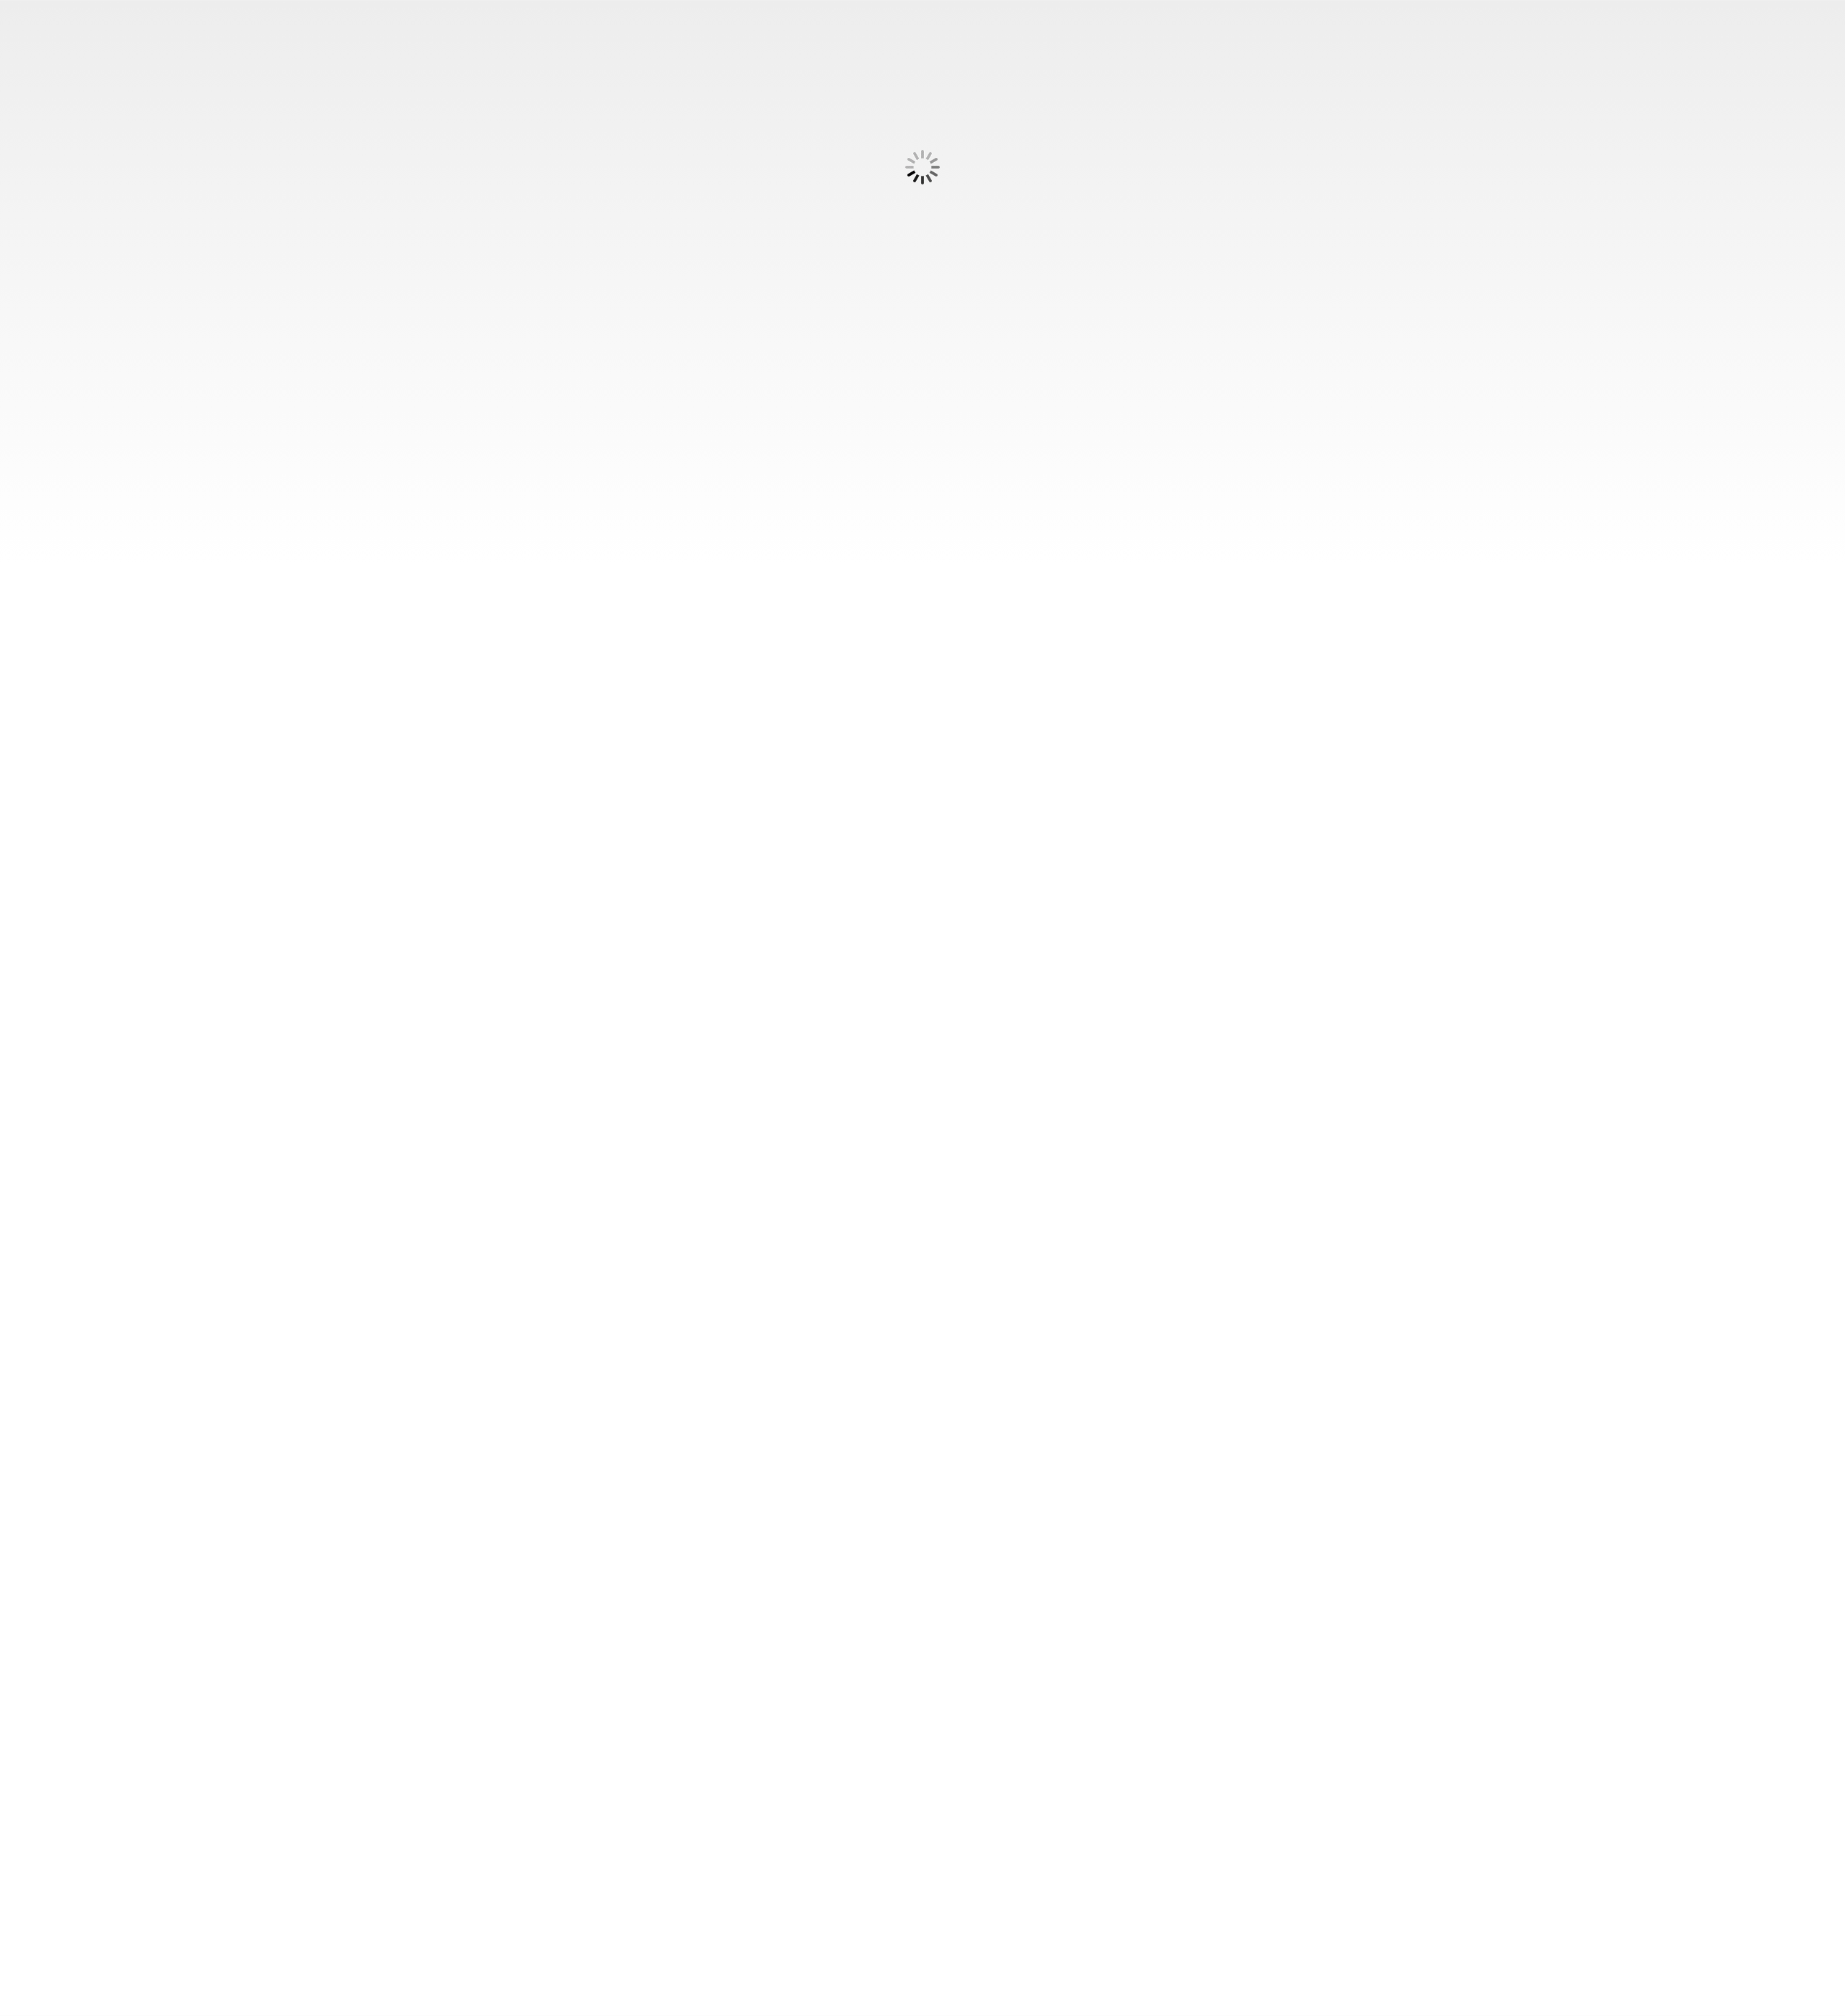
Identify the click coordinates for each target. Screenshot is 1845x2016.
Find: (22, 30)
